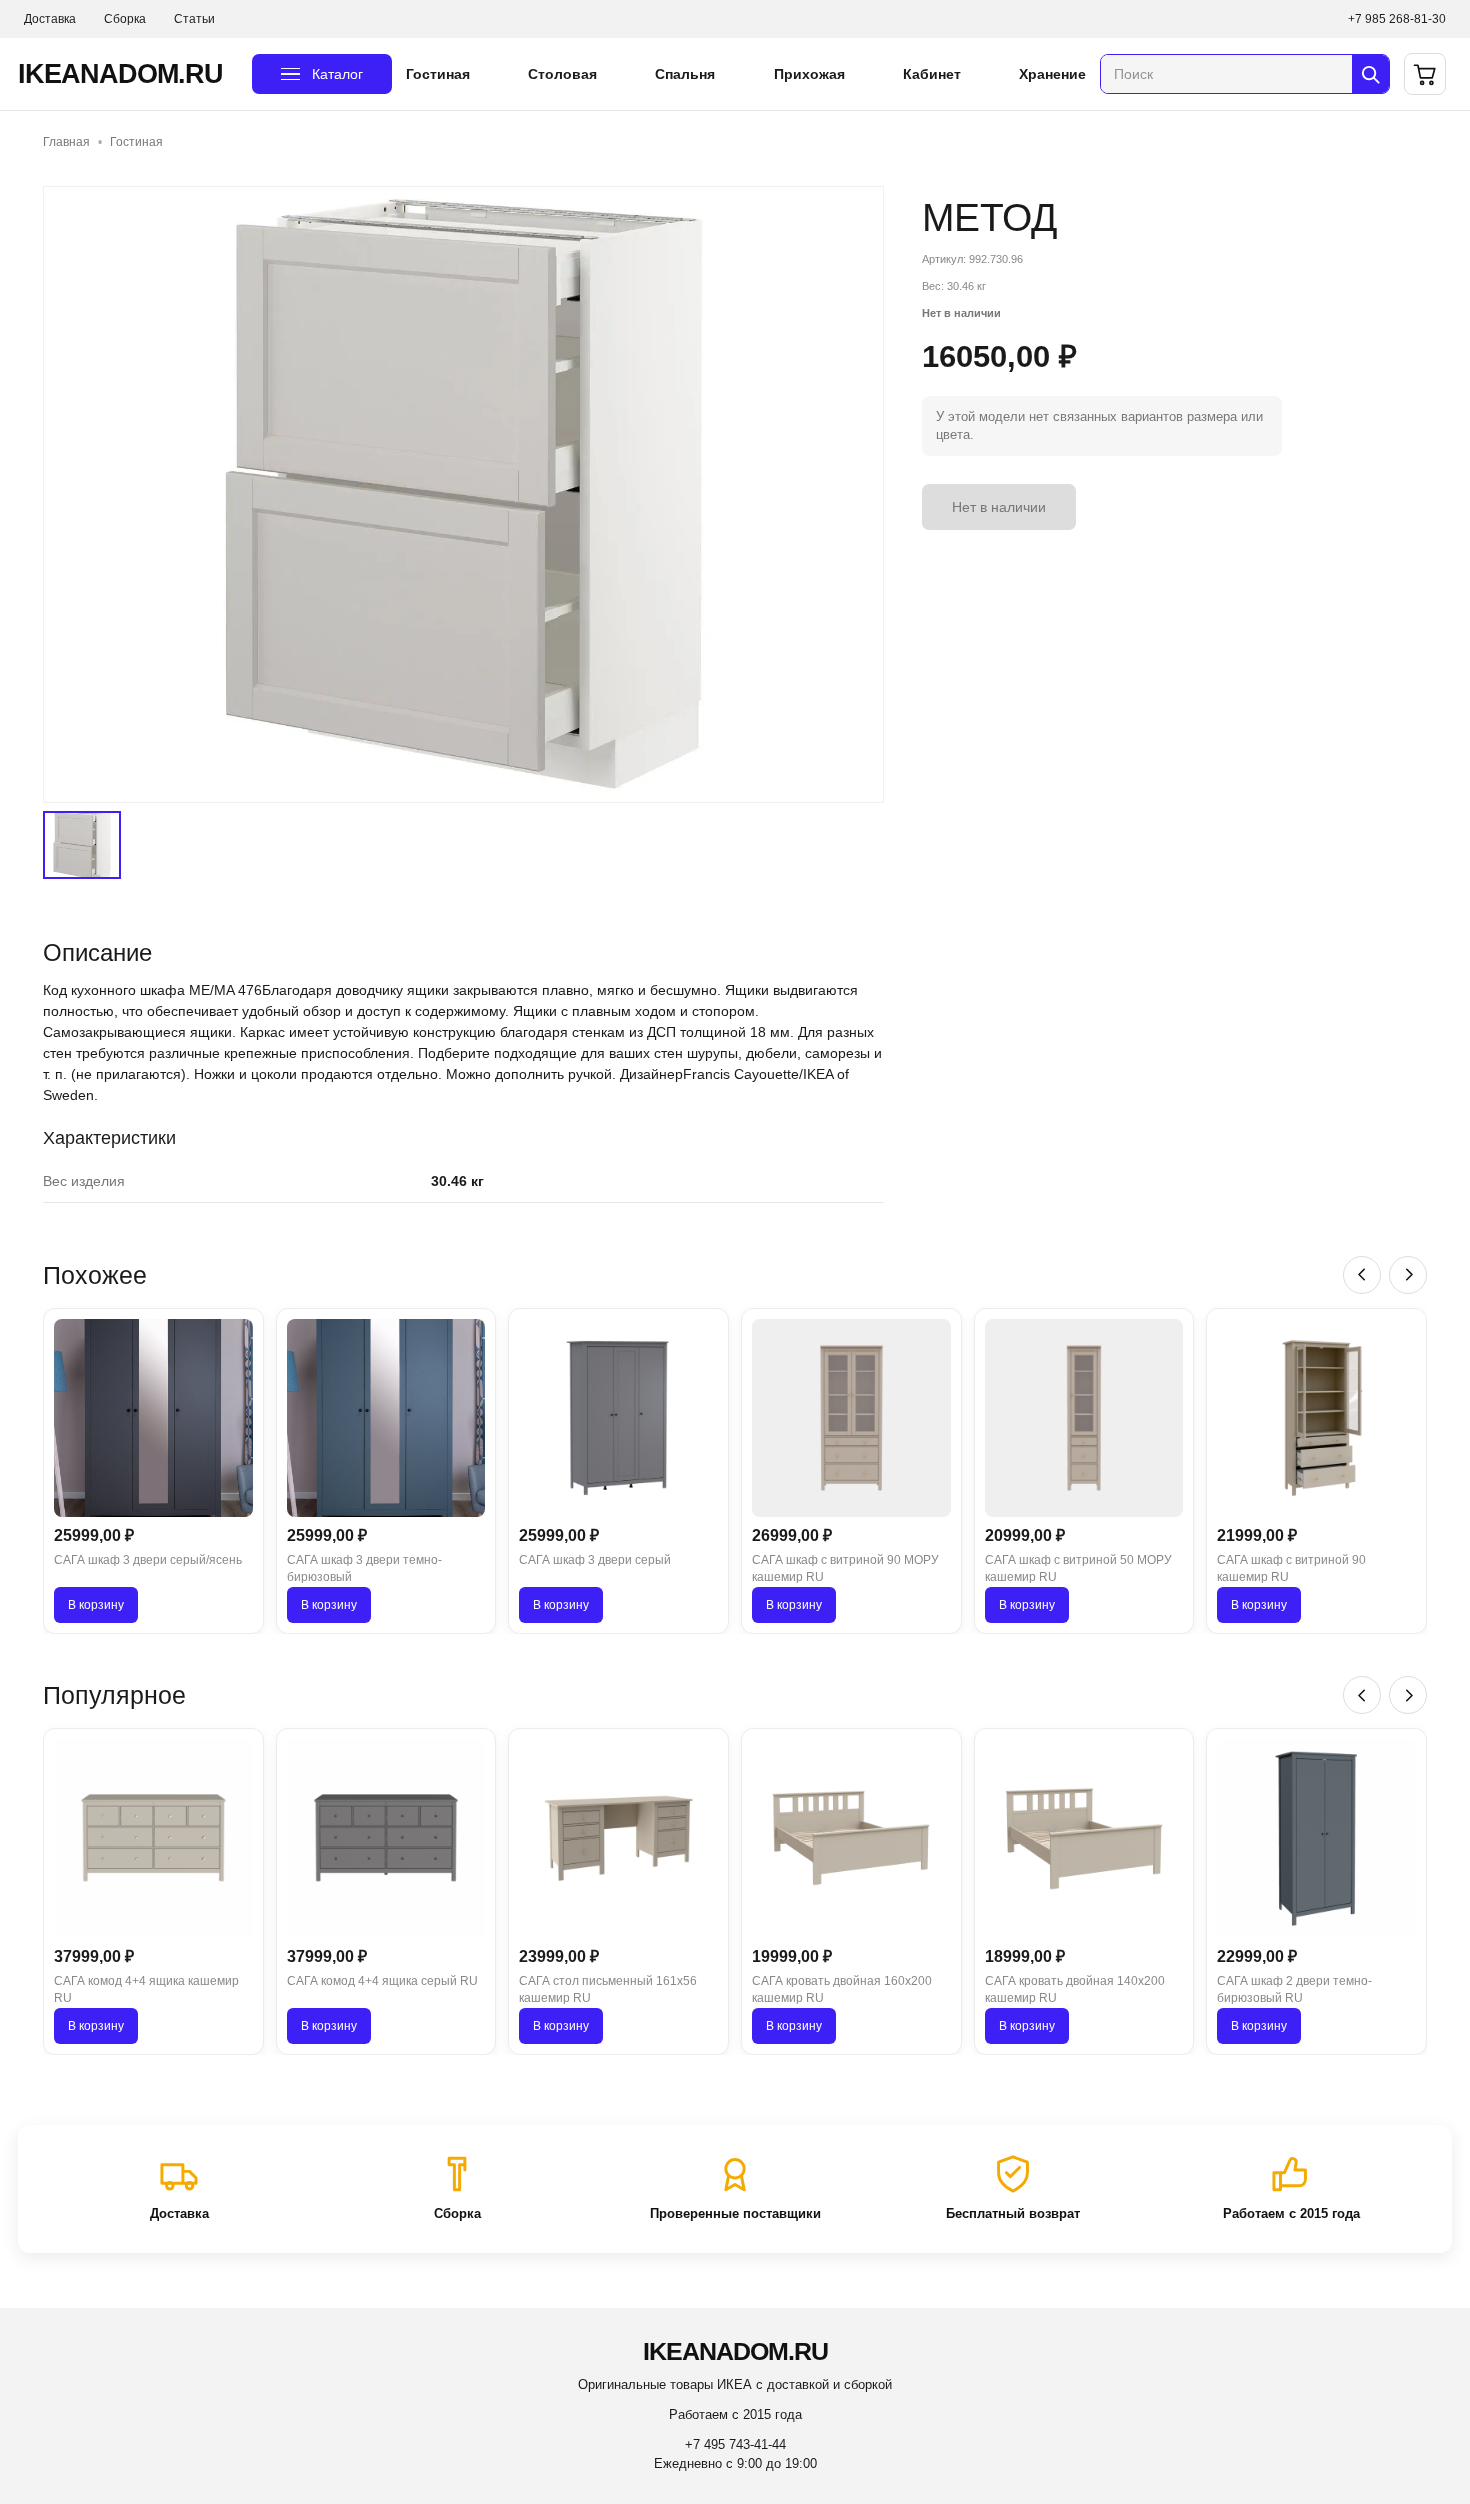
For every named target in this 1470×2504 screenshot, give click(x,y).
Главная (66, 142)
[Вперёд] (1408, 1275)
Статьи (194, 19)
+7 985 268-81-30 (1397, 19)
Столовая (562, 74)
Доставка (50, 19)
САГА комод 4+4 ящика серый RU (382, 1981)
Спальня (685, 74)
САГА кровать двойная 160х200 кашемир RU (842, 1989)
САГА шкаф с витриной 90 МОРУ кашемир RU (845, 1568)
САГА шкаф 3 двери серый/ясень (148, 1560)
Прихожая (809, 74)
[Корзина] (1425, 74)
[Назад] (1362, 1275)
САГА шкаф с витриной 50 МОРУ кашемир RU (1078, 1568)
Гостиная (438, 74)
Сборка (125, 19)
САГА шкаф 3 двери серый (595, 1560)
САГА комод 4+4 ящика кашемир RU (146, 1989)
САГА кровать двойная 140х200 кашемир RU (1075, 1989)
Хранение (1052, 74)
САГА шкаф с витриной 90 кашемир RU (1291, 1568)
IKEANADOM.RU (120, 74)
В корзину (96, 1605)
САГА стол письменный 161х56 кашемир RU (608, 1989)
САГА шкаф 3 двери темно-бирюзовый (364, 1568)
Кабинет (932, 74)
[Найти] (1370, 74)
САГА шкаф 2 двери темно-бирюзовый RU (1294, 1989)
